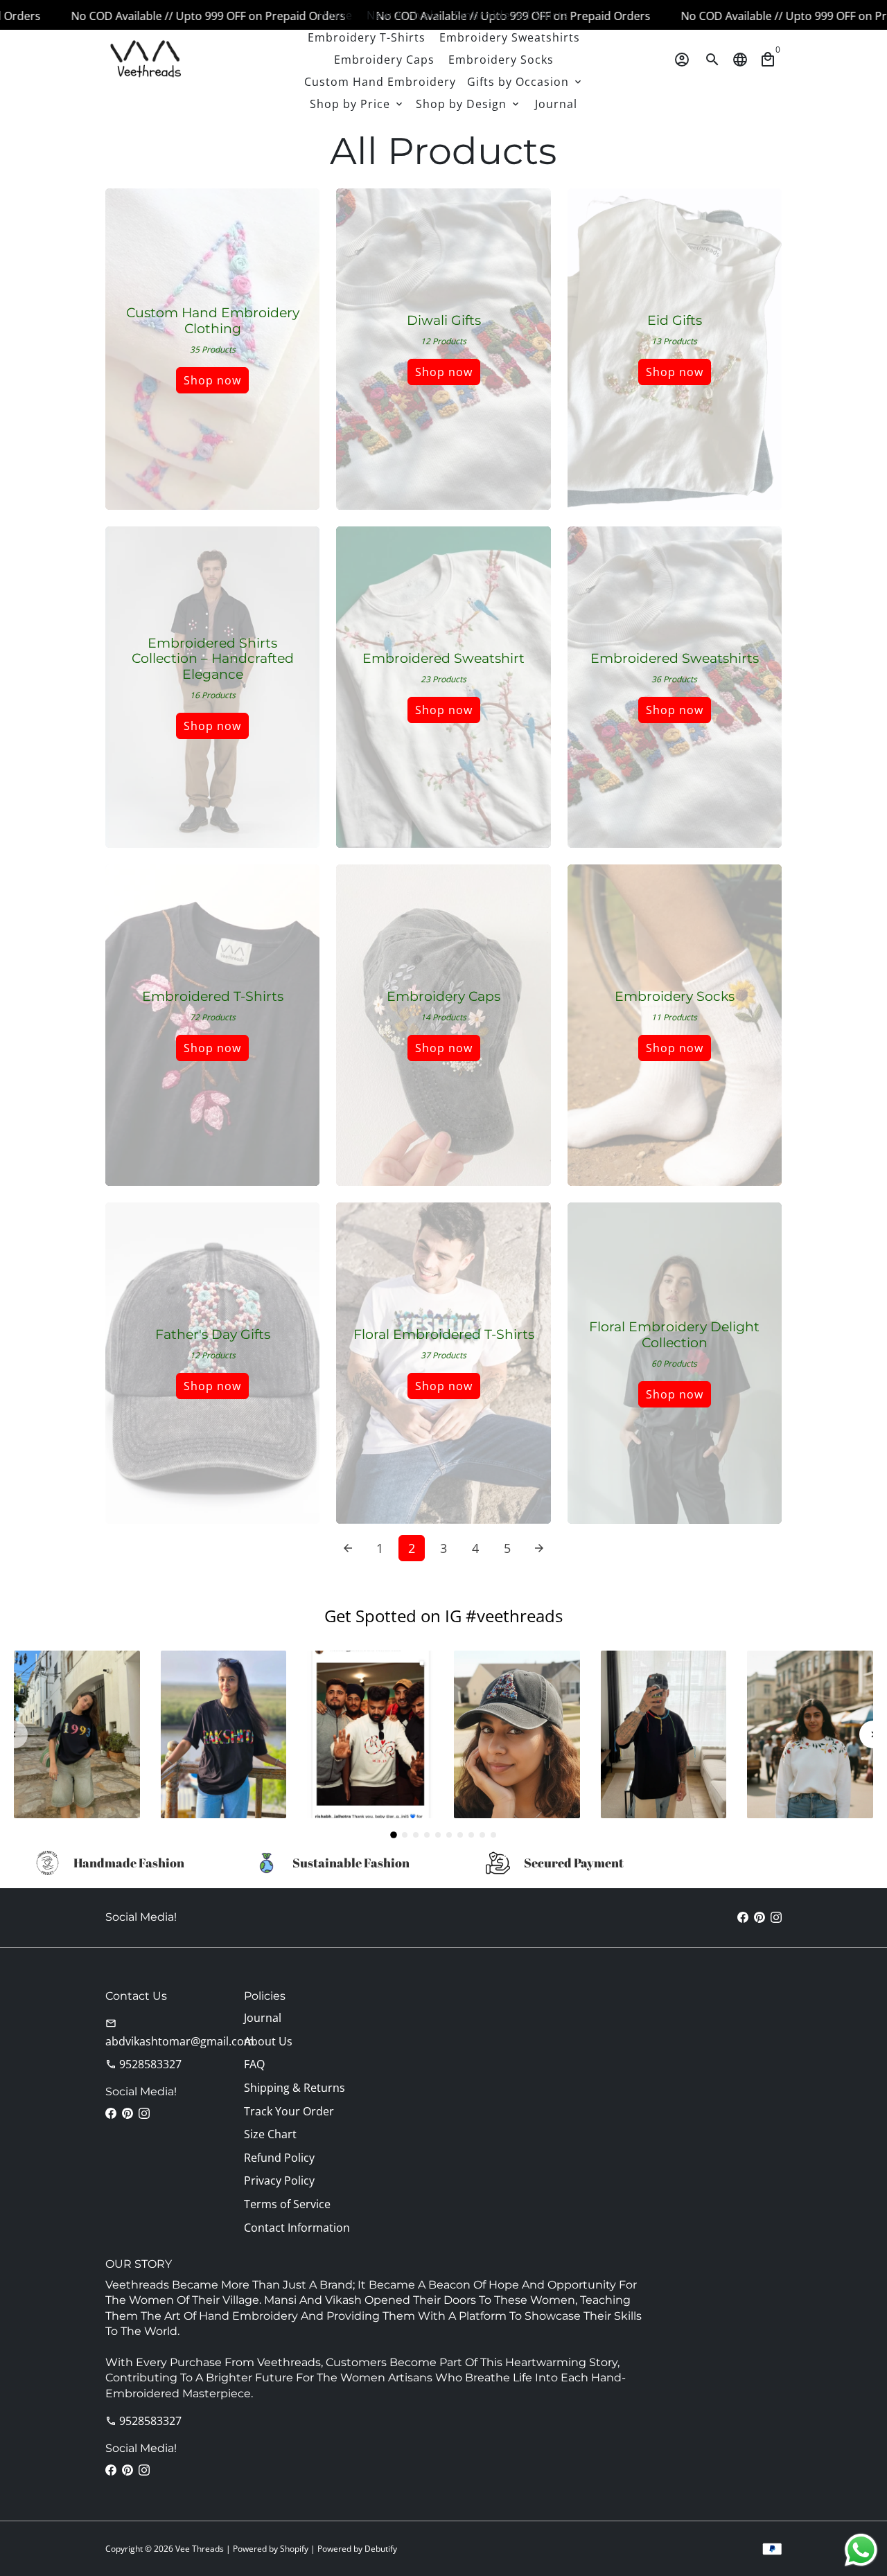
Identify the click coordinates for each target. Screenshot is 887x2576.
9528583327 (143, 2064)
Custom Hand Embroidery (380, 82)
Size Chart (270, 2134)
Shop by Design (468, 104)
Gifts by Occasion (525, 82)
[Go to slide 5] (438, 1835)
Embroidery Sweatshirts (510, 37)
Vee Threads (200, 2549)
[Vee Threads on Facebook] (743, 1917)
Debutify (381, 2549)
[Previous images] (14, 1734)
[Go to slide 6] (449, 1835)
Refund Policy (279, 2158)
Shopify (294, 2549)
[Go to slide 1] (394, 1835)
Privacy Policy (279, 2180)
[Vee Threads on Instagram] (776, 1917)
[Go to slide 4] (427, 1835)
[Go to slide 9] (482, 1835)
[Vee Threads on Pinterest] (759, 1917)
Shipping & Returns (295, 2088)
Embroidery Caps (384, 60)
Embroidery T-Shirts (367, 37)
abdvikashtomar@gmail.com (180, 2033)
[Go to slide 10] (493, 1835)
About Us (268, 2041)
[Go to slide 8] (471, 1835)
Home (335, 15)
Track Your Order (289, 2111)
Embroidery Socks (501, 60)
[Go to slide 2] (405, 1835)
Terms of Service (287, 2204)
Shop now (212, 380)
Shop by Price (357, 104)
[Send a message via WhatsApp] (861, 2550)
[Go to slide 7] (460, 1835)
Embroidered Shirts (511, 15)
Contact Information (297, 2228)
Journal (556, 104)
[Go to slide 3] (416, 1835)
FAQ (254, 2064)
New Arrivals (403, 15)
